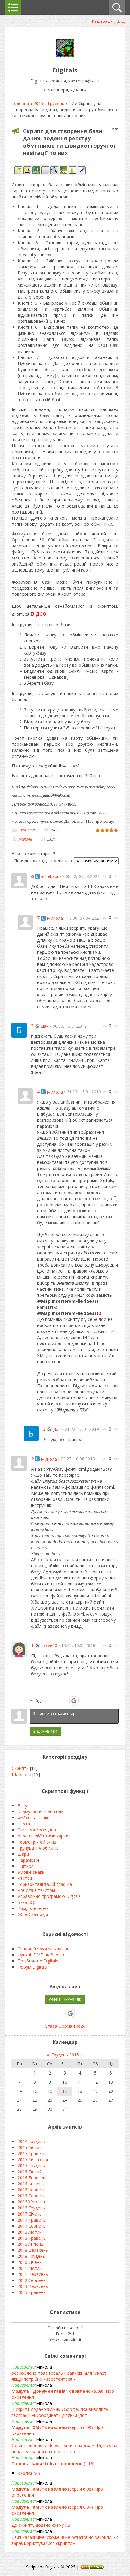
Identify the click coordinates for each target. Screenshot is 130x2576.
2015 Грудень (31, 2166)
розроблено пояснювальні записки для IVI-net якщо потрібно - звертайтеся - (59, 2376)
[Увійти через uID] (53, 1701)
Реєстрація (102, 21)
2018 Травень (32, 2238)
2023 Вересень (33, 2286)
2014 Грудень (31, 2141)
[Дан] (19, 1030)
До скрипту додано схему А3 (41, 2525)
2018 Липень (30, 2244)
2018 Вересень (33, 2250)
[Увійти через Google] (74, 1701)
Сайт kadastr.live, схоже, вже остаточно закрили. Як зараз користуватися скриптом (65, 2540)
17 (71, 103)
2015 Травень (32, 2153)
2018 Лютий (30, 2232)
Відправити (45, 1731)
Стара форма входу (65, 2026)
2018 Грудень (31, 2256)
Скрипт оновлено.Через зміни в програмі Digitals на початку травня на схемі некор (64, 2448)
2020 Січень (30, 2262)
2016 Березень (33, 2178)
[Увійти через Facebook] (63, 1701)
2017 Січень (30, 2214)
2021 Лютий (30, 2268)
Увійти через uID (65, 1999)
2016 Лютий (30, 2172)
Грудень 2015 (65, 2055)
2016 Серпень (32, 2196)
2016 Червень (32, 2190)
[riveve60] (19, 1649)
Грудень (56, 103)
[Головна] (65, 57)
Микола (25, 839)
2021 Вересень (33, 2274)
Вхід (121, 21)
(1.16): (54, 2464)
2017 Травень (32, 2220)
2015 (38, 103)
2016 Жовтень (32, 2202)
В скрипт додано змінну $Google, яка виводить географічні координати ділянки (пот (60, 2412)
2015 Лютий (30, 2147)
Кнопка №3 (29, 2473)
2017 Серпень (32, 2226)
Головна (20, 103)
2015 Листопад (33, 2159)
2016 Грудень (31, 2208)
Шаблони (21, 1775)
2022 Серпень (32, 2280)
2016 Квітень (31, 2184)
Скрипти (27, 830)
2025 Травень (32, 2292)
